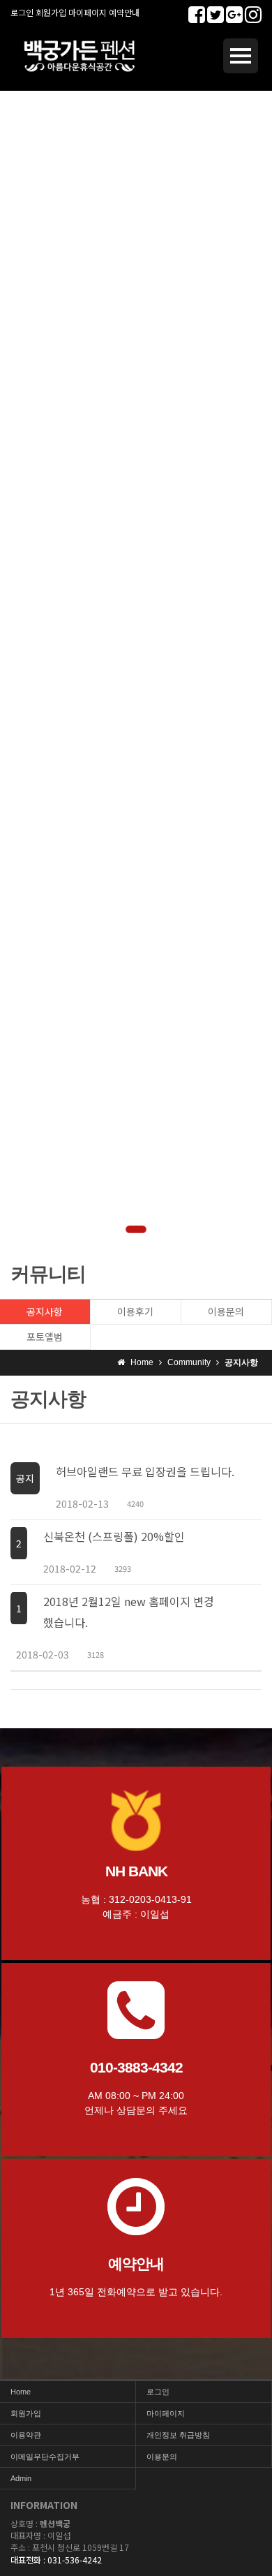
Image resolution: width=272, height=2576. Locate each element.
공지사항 (45, 1311)
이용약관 (26, 2435)
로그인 (22, 12)
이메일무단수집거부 (45, 2457)
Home (21, 2392)
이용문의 (226, 1311)
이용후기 (135, 1311)
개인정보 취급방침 (178, 2435)
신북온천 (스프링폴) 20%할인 (114, 1536)
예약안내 (124, 12)
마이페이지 (88, 12)
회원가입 (51, 12)
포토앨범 (45, 1337)
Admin (21, 2478)
